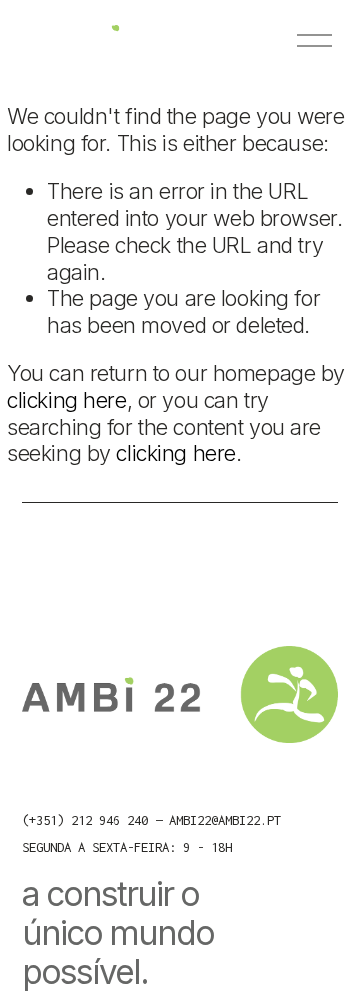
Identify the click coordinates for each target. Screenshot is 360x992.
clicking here (66, 400)
